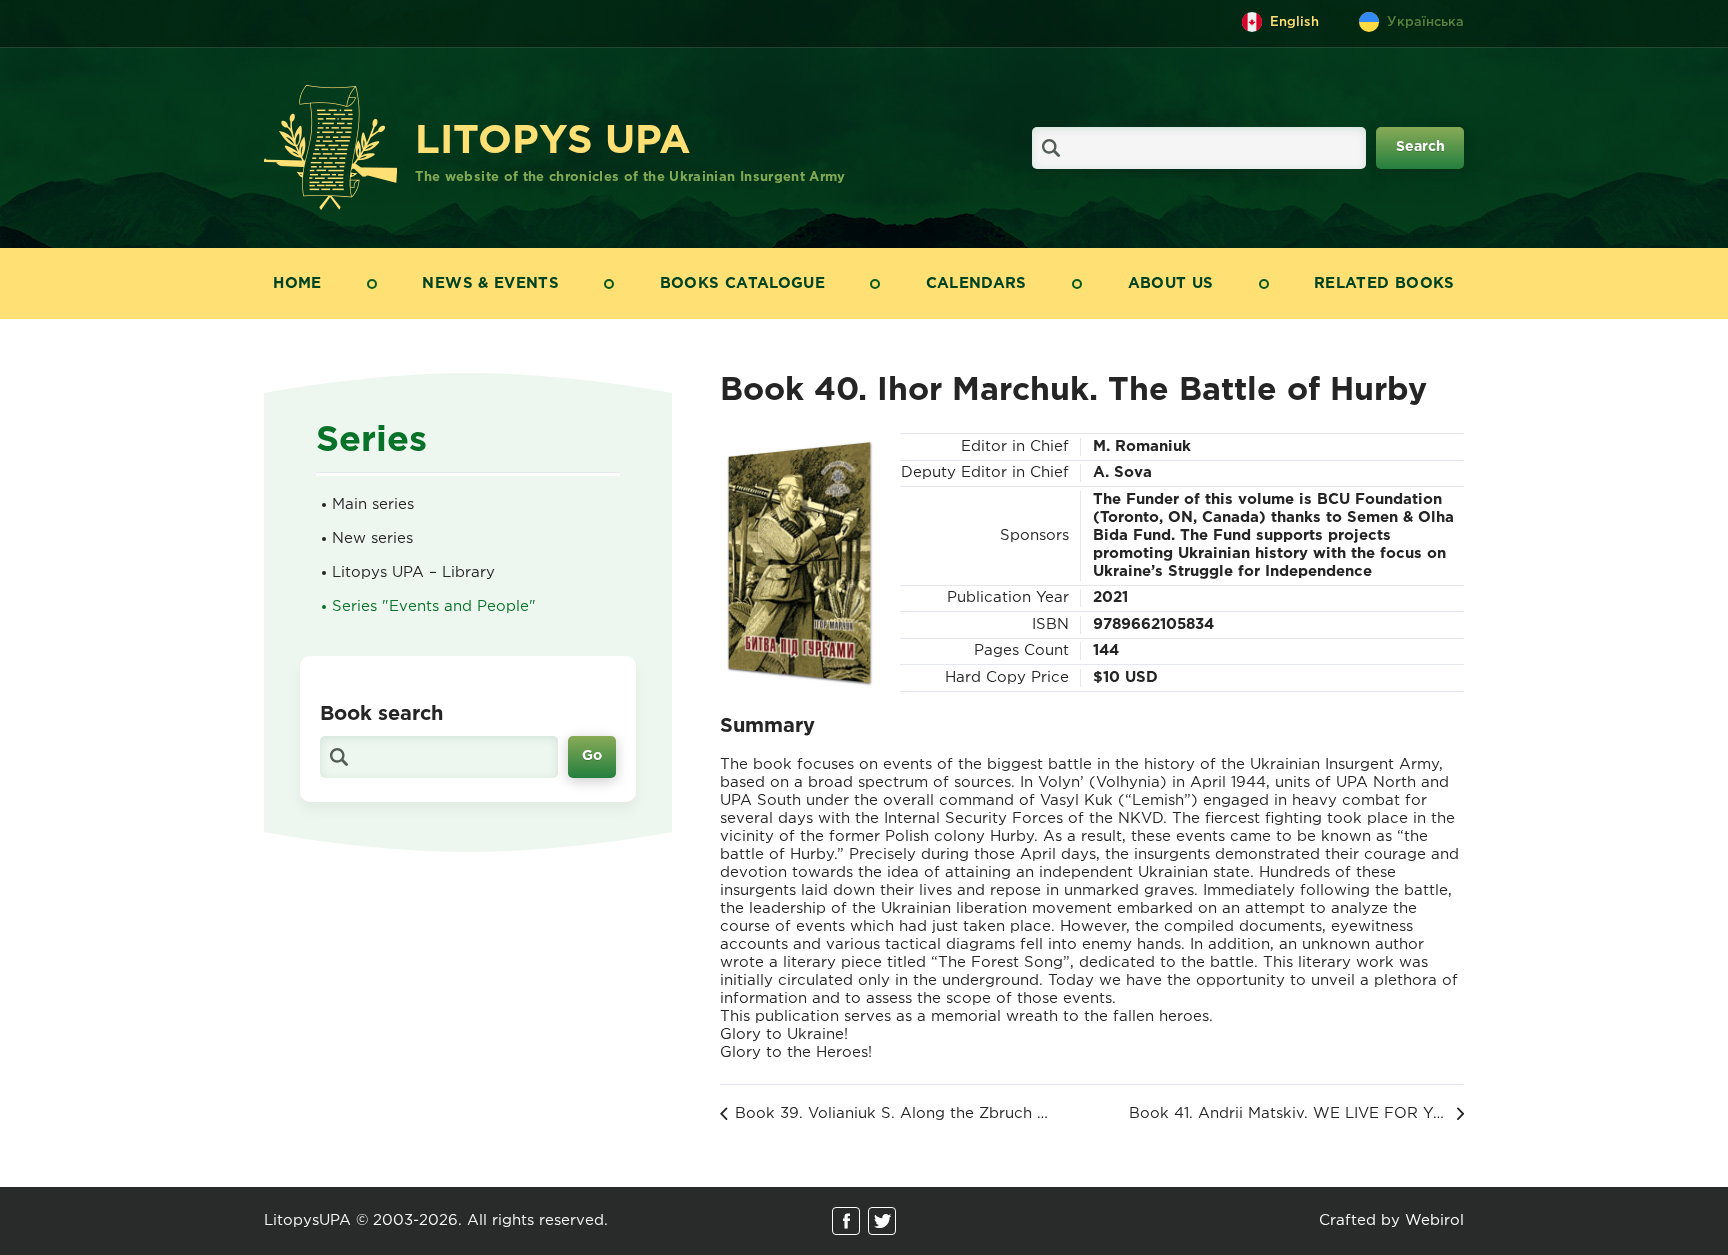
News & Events (490, 283)
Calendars (976, 283)
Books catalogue (742, 283)
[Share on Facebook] (846, 1221)
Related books (1384, 283)
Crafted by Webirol (1391, 1220)
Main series (373, 504)
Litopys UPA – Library (413, 572)
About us (1171, 283)
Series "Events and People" (434, 606)
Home (297, 283)
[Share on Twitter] (882, 1221)
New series (372, 538)
